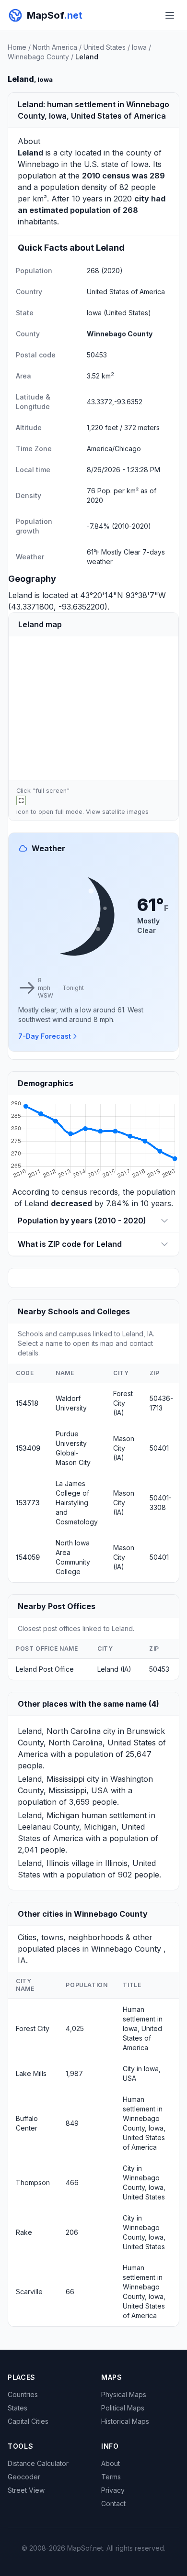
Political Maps (123, 2408)
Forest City (33, 2028)
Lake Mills (31, 2073)
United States (105, 47)
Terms (111, 2477)
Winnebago (38, 164)
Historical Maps (125, 2421)
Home (17, 47)
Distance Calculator (38, 2463)
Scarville (29, 2292)
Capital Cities (28, 2421)
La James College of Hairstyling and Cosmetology (77, 1503)
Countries (23, 2394)
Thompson (33, 2182)
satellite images (125, 812)
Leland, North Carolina (59, 1731)
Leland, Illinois (43, 1863)
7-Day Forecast (45, 1036)
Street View (26, 2490)
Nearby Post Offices (57, 1606)
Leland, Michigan (48, 1815)
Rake (24, 2232)
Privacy (113, 2490)
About (111, 2463)
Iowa (139, 47)
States (18, 2408)
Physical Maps (124, 2394)
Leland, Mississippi (51, 1779)
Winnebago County (38, 57)
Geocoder (24, 2477)
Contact (113, 2504)
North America (55, 47)
